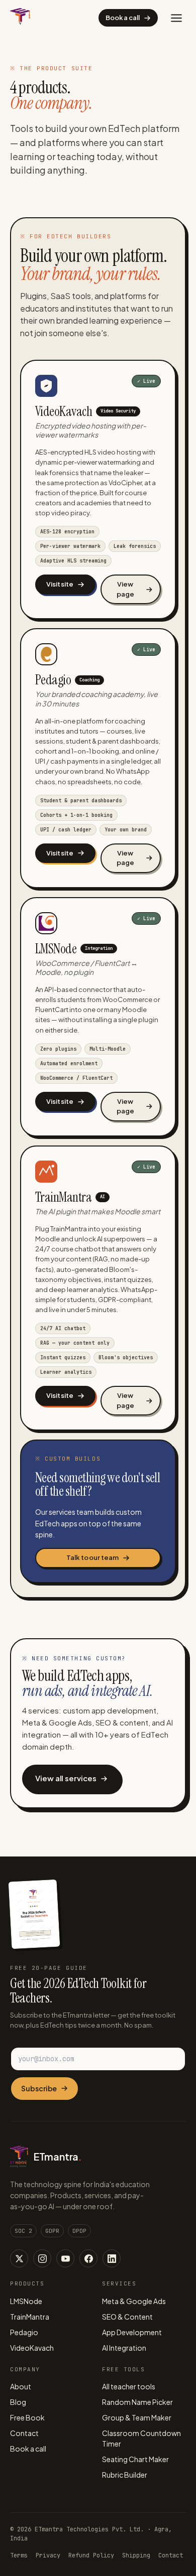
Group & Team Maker (137, 2417)
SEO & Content (127, 2317)
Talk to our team (92, 1557)
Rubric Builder (125, 2475)
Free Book (27, 2417)
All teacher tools (129, 2386)
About (21, 2386)
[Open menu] (176, 18)
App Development (132, 2332)
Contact (24, 2433)
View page (125, 589)
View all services (66, 1778)
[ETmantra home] (20, 18)
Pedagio (24, 2332)
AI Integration (124, 2348)
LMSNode (26, 2301)
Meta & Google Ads (134, 2301)
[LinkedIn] (112, 2258)
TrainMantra (30, 2317)
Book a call (123, 18)
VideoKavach (32, 2348)
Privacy (48, 2555)
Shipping (136, 2555)
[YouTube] (65, 2258)
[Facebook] (88, 2258)
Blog (18, 2402)
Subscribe (39, 2088)
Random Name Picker (137, 2402)
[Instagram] (42, 2258)
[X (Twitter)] (19, 2258)
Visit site (60, 584)
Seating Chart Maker (135, 2459)
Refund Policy (91, 2555)
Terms (19, 2555)
